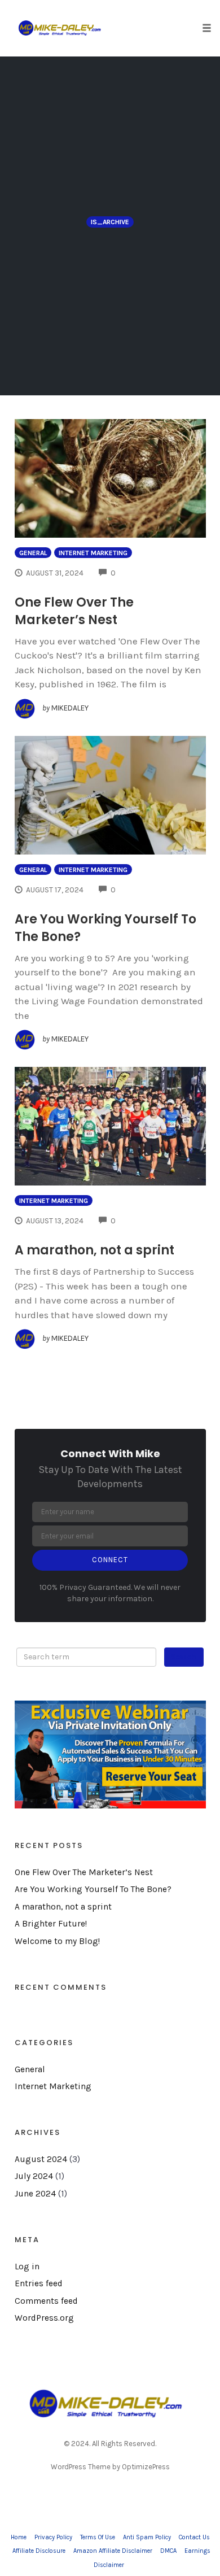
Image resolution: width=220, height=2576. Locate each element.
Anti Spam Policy (147, 2537)
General (33, 553)
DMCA (168, 2551)
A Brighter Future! (51, 1924)
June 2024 (35, 2194)
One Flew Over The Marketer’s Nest (74, 611)
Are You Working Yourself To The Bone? (93, 1889)
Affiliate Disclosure (39, 2551)
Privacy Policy (53, 2537)
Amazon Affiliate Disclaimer (113, 2551)
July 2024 (34, 2176)
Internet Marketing (93, 553)
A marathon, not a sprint (94, 1250)
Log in (27, 2266)
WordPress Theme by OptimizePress (110, 2467)
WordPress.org (44, 2318)
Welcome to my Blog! (57, 1941)
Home (19, 2537)
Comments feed (46, 2301)
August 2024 (41, 2159)
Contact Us (194, 2537)
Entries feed (39, 2283)
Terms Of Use (98, 2537)
